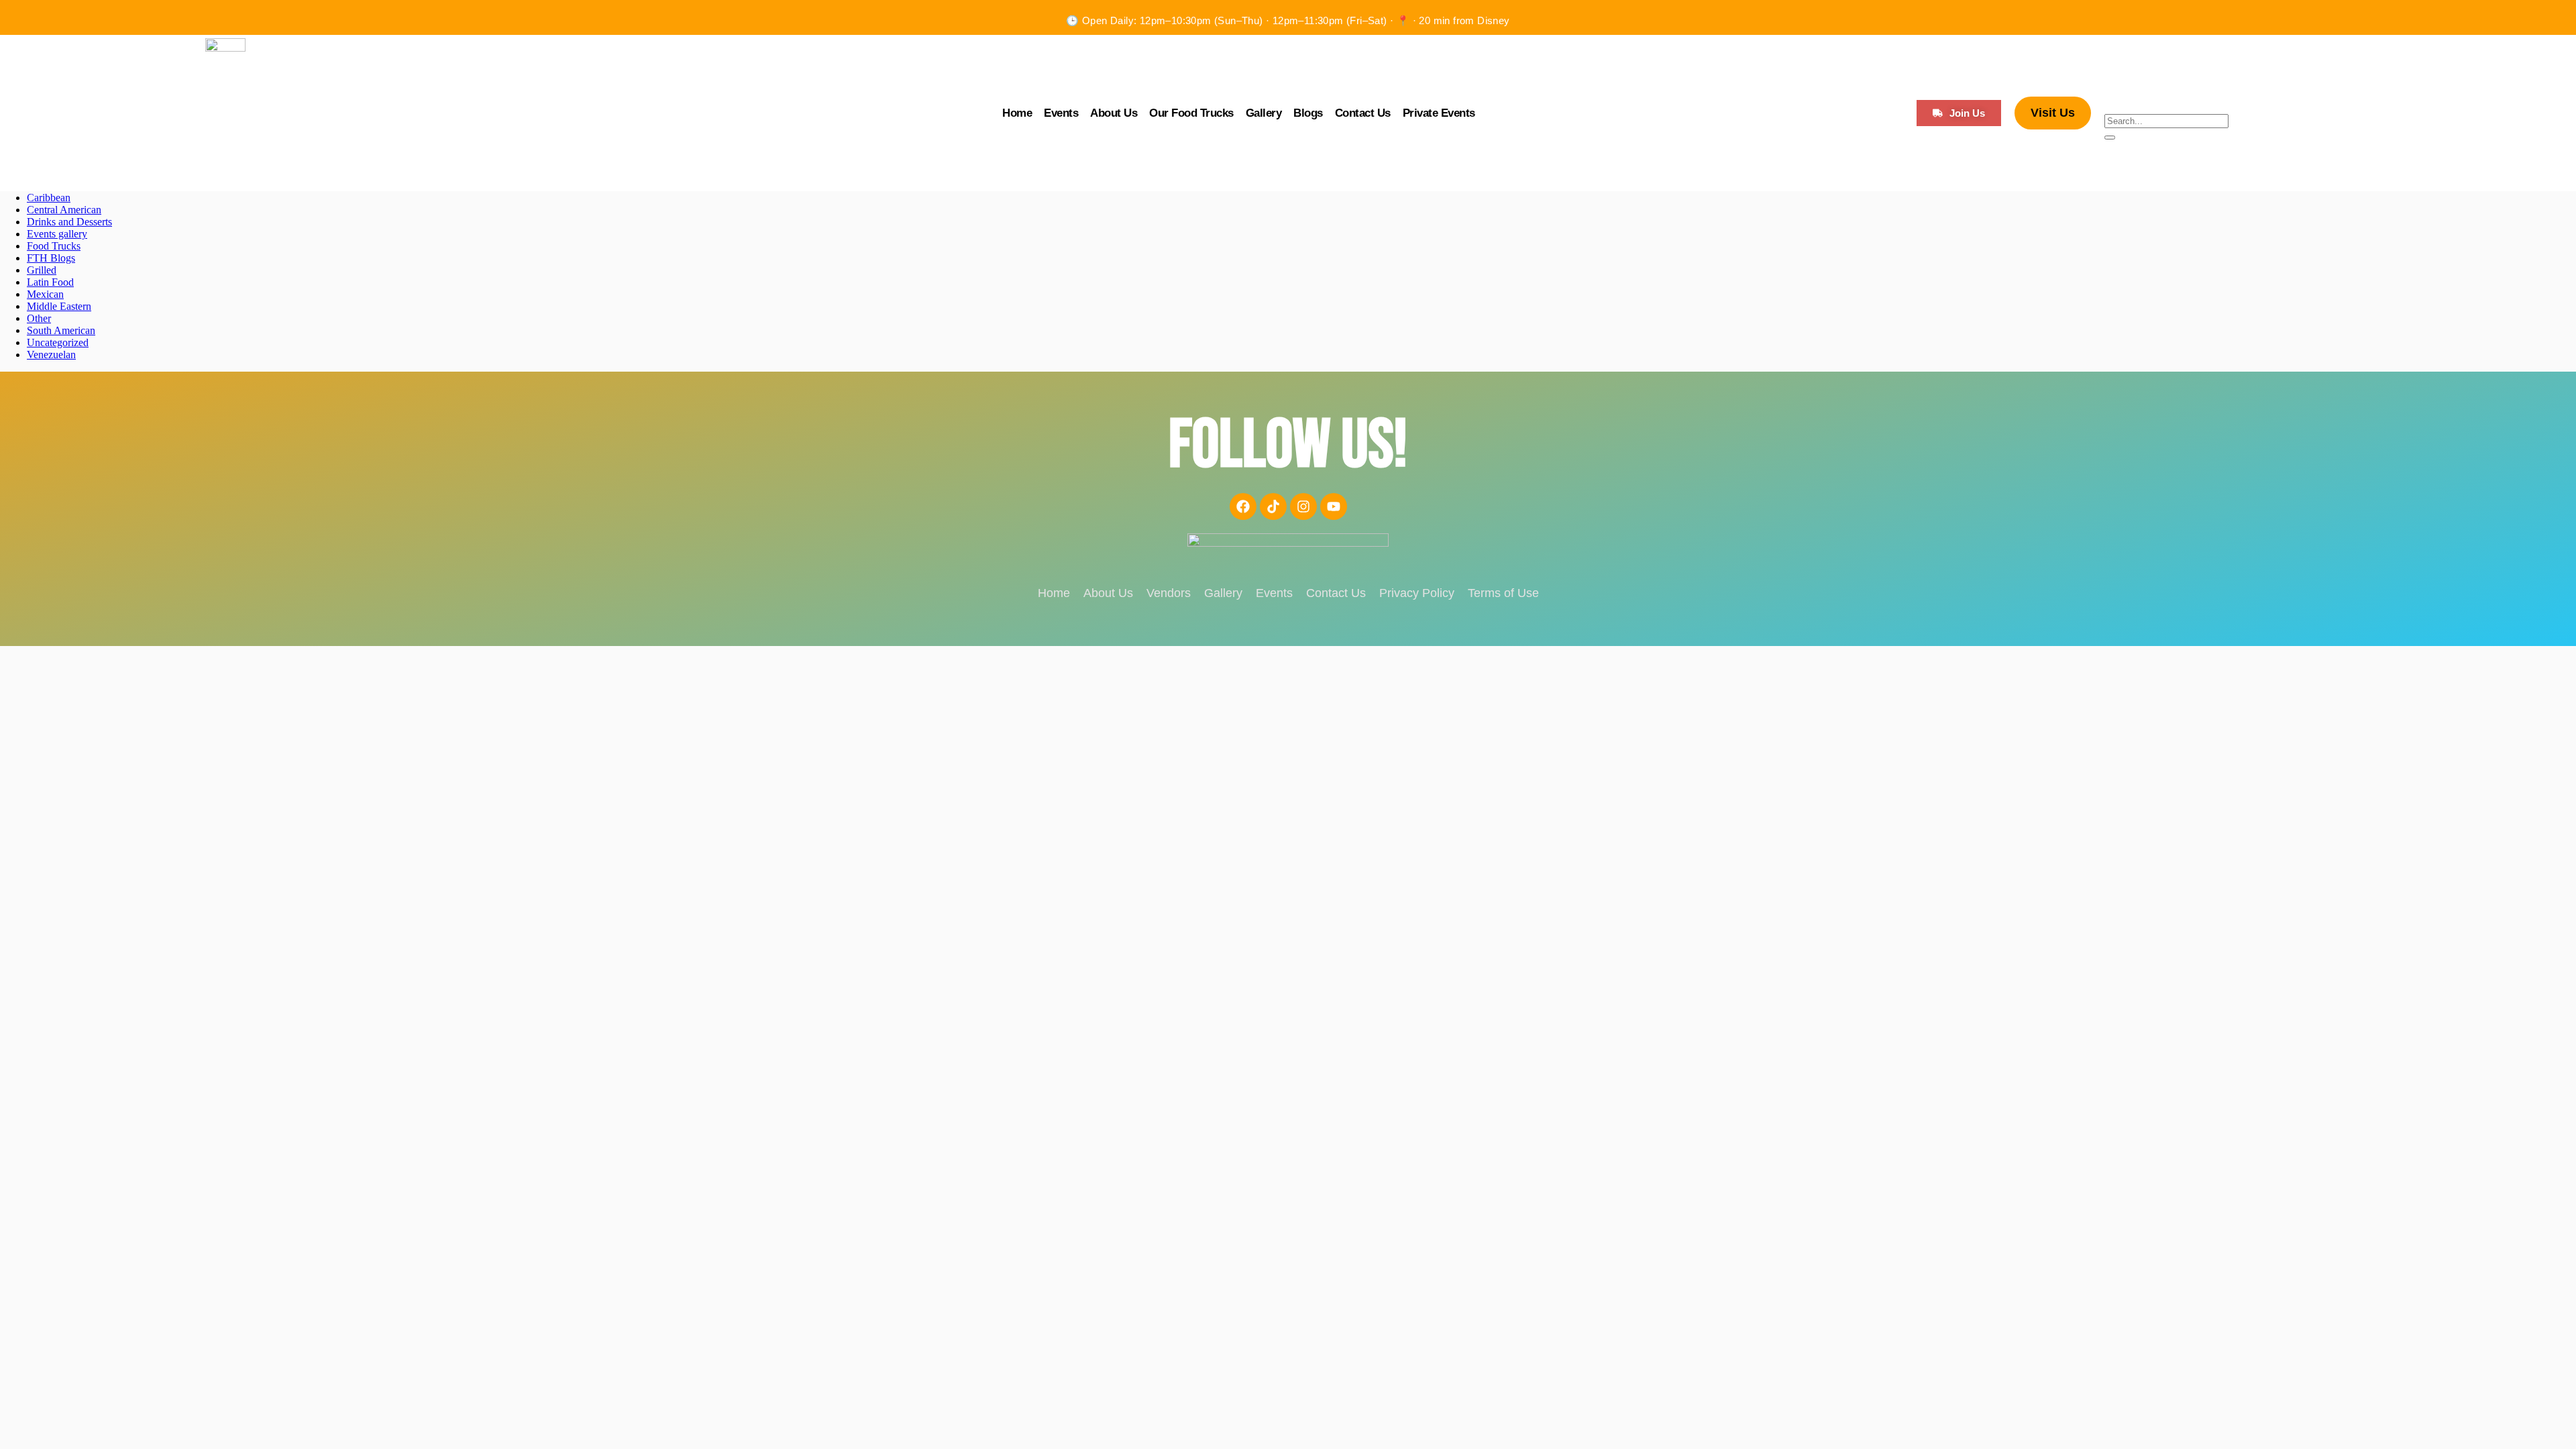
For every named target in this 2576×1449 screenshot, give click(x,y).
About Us (1114, 113)
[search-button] (2110, 138)
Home (1017, 113)
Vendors (1169, 593)
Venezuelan (51, 355)
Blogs (1308, 113)
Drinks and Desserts (69, 222)
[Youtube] (1334, 506)
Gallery (1264, 113)
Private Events (1439, 113)
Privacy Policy (1417, 593)
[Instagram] (1303, 506)
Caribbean (49, 198)
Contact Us (1363, 113)
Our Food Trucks (1191, 113)
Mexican (45, 294)
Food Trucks (54, 246)
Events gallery (57, 234)
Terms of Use (1503, 593)
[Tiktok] (1273, 506)
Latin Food (50, 282)
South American (61, 330)
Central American (64, 210)
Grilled (42, 270)
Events (1061, 113)
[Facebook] (1243, 506)
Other (39, 318)
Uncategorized (58, 342)
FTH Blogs (51, 258)
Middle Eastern (59, 306)
